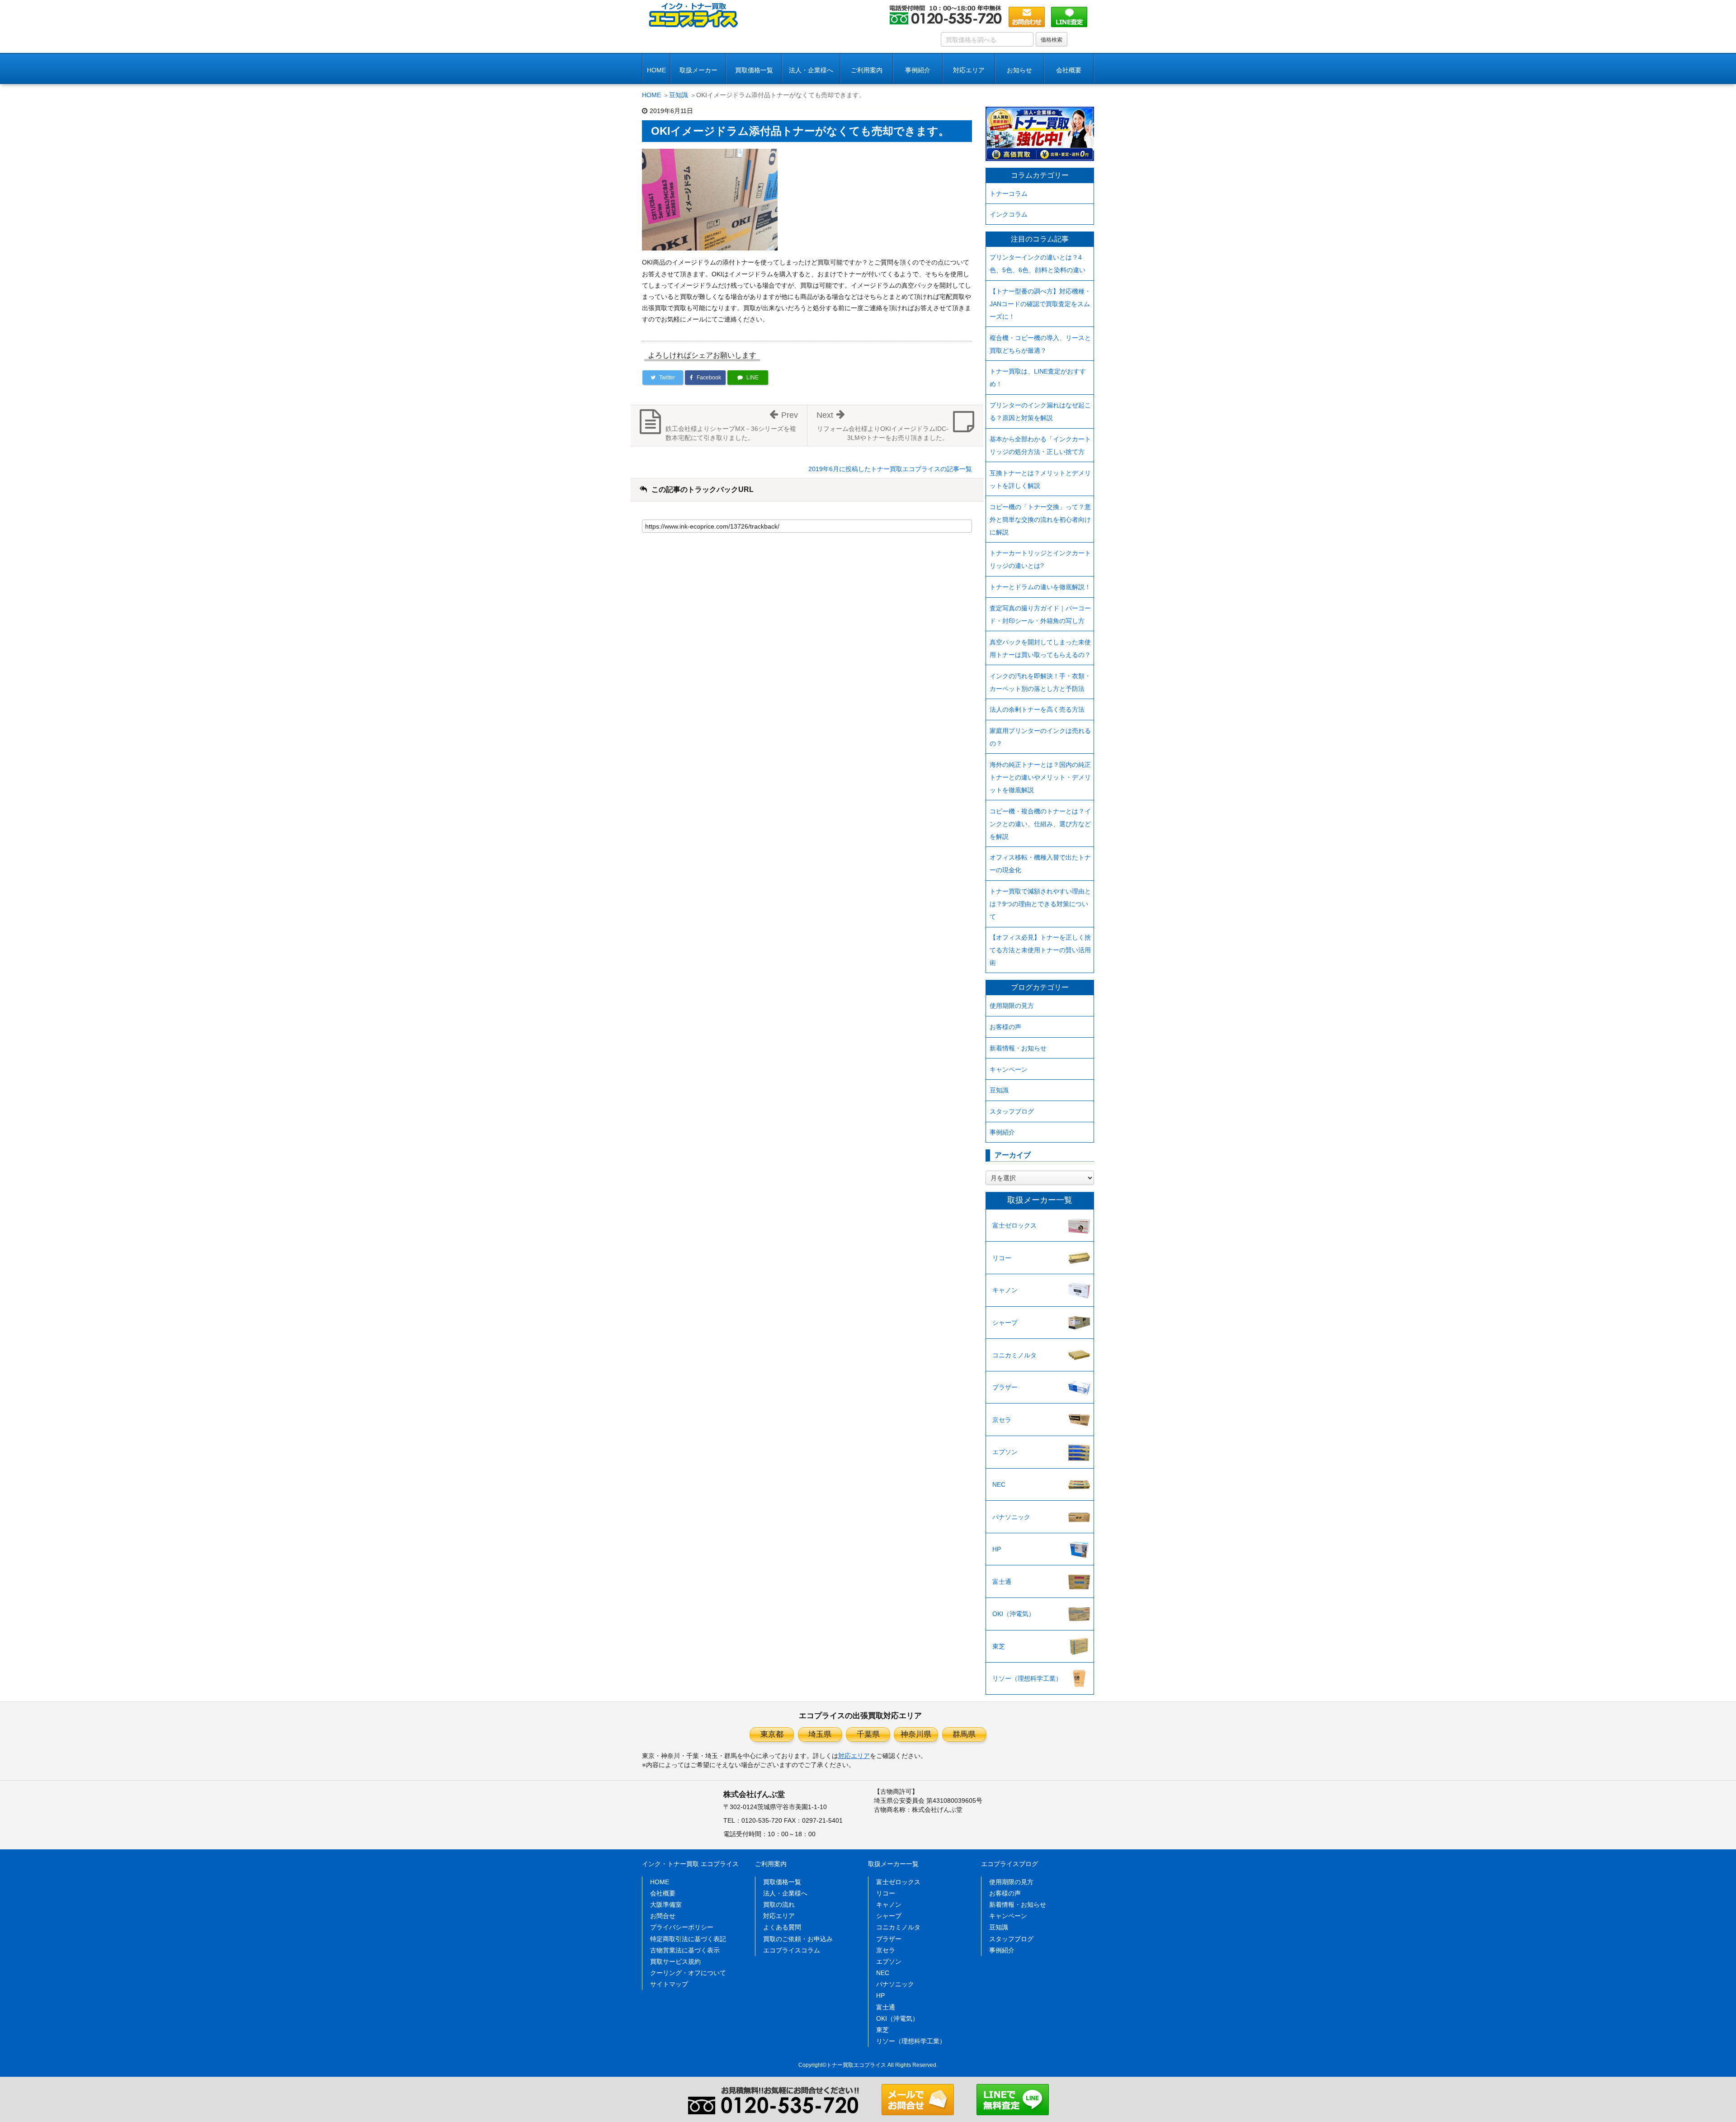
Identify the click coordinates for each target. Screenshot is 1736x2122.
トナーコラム (1009, 194)
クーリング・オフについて (688, 1973)
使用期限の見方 (1012, 1006)
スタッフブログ (1012, 1111)
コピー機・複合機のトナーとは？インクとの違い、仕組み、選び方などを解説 (1040, 824)
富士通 (1002, 1582)
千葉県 (868, 1734)
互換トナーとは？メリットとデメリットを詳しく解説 (1040, 479)
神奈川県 (916, 1734)
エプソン (1005, 1452)
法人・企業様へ (811, 70)
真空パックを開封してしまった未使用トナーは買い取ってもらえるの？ (1040, 648)
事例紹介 (918, 70)
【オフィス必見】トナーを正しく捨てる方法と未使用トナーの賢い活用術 (1040, 950)
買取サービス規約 (675, 1961)
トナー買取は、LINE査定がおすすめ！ (1038, 378)
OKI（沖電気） (1014, 1614)
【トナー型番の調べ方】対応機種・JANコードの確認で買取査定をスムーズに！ (1040, 304)
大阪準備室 (666, 1905)
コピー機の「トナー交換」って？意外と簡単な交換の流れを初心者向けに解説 (1040, 520)
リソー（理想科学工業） (1027, 1678)
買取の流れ (779, 1905)
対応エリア (969, 70)
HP (997, 1549)
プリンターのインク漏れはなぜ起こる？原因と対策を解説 (1040, 411)
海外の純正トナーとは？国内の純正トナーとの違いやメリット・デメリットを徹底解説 (1040, 777)
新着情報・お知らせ (1018, 1048)
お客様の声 (1005, 1027)
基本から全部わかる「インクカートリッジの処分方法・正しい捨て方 (1040, 445)
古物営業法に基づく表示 (685, 1950)
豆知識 (679, 95)
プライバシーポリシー (682, 1927)
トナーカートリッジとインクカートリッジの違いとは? (1040, 559)
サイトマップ (669, 1984)
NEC (999, 1484)
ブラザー (1005, 1387)
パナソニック (1011, 1517)
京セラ (1002, 1420)
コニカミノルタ (1014, 1355)
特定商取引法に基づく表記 (688, 1939)
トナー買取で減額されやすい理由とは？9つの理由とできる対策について (1040, 904)
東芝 (999, 1646)
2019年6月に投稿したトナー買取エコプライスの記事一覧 (890, 469)
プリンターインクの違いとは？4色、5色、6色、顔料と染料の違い (1038, 264)
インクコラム (1009, 214)
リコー (1002, 1258)
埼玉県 (820, 1734)
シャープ (1005, 1323)
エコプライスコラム (792, 1950)
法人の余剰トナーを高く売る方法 (1037, 709)
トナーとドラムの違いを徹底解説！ (1040, 587)
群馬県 (964, 1734)
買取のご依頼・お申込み (798, 1939)
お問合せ (663, 1916)
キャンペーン (1009, 1069)
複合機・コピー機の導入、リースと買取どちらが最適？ (1040, 344)
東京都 (772, 1734)
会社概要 (663, 1893)
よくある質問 (782, 1927)
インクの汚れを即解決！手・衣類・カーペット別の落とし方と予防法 (1040, 682)
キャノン (1005, 1290)
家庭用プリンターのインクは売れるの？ (1040, 737)
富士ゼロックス (1014, 1225)
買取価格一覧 (754, 70)
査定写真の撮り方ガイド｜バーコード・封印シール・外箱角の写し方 (1040, 614)
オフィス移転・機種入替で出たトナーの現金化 (1040, 864)
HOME (656, 70)
